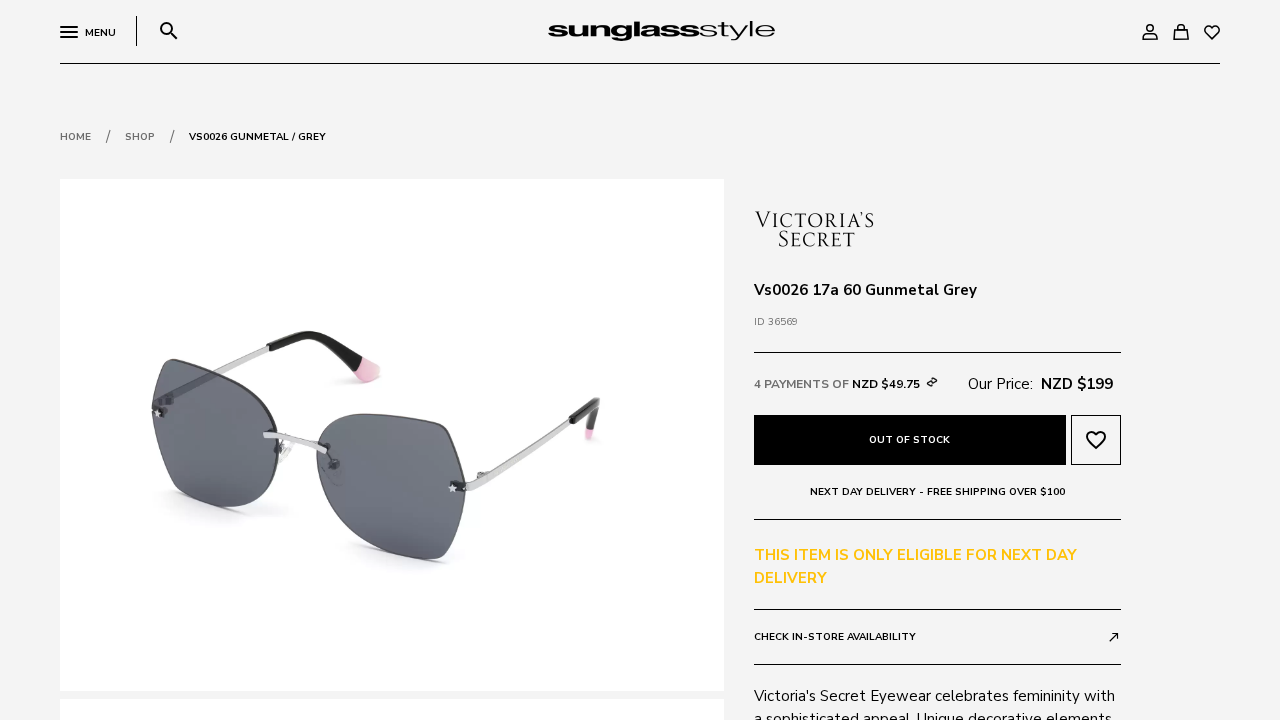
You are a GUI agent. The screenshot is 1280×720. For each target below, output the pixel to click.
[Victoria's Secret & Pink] (814, 227)
